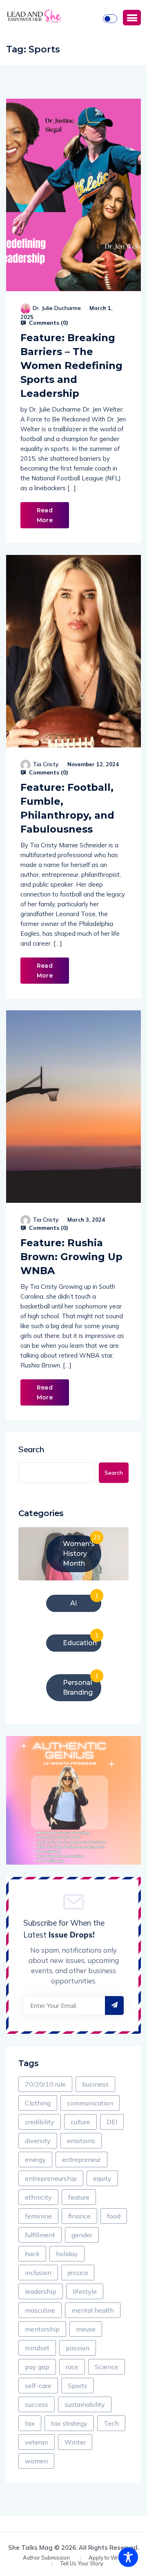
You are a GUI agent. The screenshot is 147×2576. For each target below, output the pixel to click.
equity (102, 2178)
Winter (75, 2442)
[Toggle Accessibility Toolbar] (128, 2557)
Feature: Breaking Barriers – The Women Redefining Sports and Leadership (71, 366)
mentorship (42, 2329)
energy (35, 2159)
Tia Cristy (46, 764)
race (72, 2367)
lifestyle (85, 2291)
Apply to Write (106, 2558)
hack (32, 2254)
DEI (112, 2122)
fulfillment (40, 2235)
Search (31, 1449)
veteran (37, 2442)
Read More (45, 515)
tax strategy (69, 2423)
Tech (111, 2423)
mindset (37, 2348)
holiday (67, 2254)
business (95, 2084)
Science (107, 2367)
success (37, 2404)
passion (78, 2348)
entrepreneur (81, 2159)
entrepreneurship (51, 2178)
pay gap (37, 2367)
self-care (38, 2386)
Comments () (48, 323)
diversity (38, 2141)
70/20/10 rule (45, 2084)
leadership (41, 2291)
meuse (86, 2329)
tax (30, 2423)
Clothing (38, 2103)
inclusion (38, 2273)
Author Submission (47, 2558)
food (114, 2216)
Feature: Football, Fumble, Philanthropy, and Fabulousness (67, 808)
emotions (81, 2141)
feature (79, 2197)
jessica (78, 2273)
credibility (40, 2122)
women (36, 2461)
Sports (78, 2386)
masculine (40, 2310)
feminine (38, 2216)
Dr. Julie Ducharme (57, 308)
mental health (93, 2310)
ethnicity (38, 2197)
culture (80, 2122)
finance (79, 2216)
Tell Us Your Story (82, 2564)
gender (82, 2235)
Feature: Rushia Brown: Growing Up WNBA (71, 1257)
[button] (132, 18)
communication (90, 2103)
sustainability (85, 2404)
